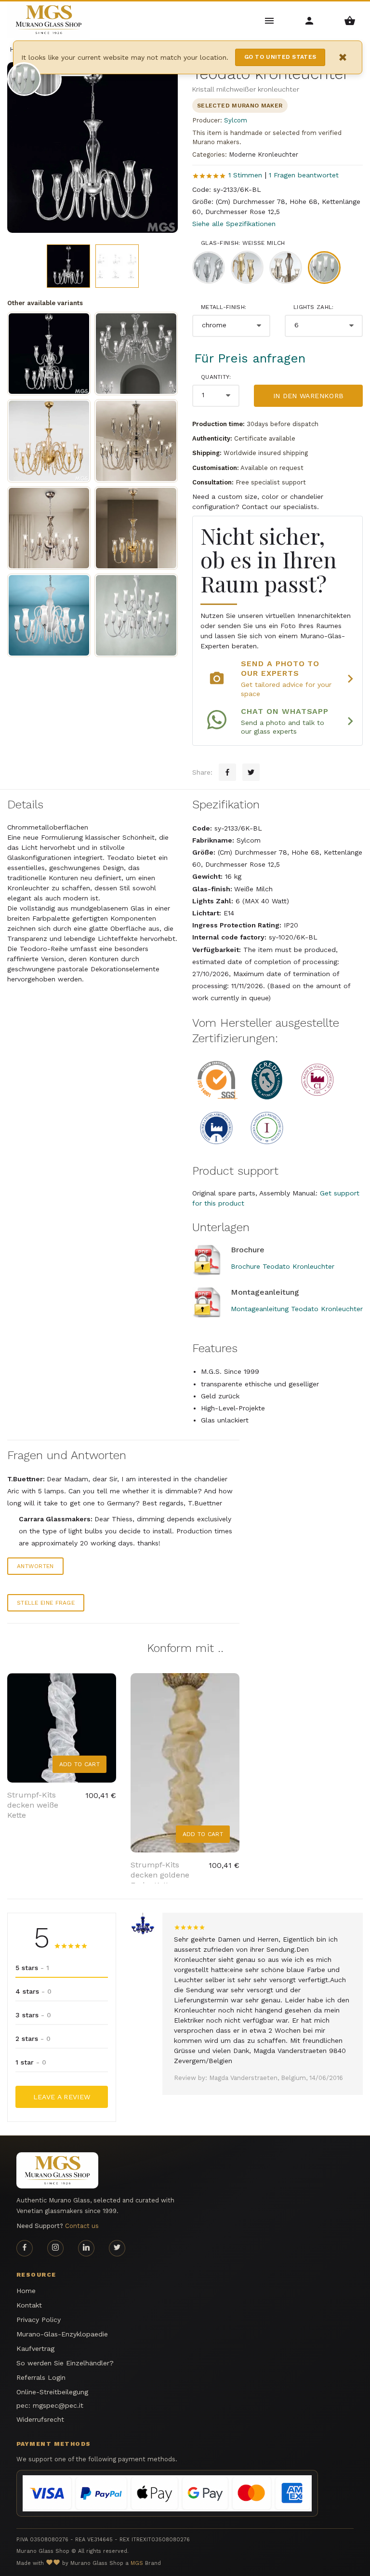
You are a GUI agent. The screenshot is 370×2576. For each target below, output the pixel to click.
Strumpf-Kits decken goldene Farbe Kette (160, 1875)
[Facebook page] (25, 2248)
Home (26, 2291)
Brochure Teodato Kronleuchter (283, 1266)
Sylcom (236, 120)
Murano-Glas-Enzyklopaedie (62, 2334)
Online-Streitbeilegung (52, 2392)
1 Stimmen (245, 175)
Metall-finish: (224, 307)
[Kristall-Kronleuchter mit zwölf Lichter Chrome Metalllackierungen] (136, 354)
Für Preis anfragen (250, 358)
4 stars (33, 1991)
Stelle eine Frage (46, 1603)
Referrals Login (41, 2377)
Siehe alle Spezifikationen (234, 224)
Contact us (82, 2226)
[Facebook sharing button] (227, 772)
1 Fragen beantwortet (304, 175)
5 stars (32, 1968)
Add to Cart (79, 1764)
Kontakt (29, 2305)
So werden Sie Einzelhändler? (65, 2363)
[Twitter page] (117, 2248)
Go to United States (280, 57)
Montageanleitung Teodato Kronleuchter (297, 1309)
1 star (31, 2062)
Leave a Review (62, 2097)
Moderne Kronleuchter (264, 154)
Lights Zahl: (314, 307)
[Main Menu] (270, 20)
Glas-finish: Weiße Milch (243, 243)
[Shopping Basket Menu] (350, 20)
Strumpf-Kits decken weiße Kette (33, 1805)
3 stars (33, 2015)
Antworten (35, 1566)
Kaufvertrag (35, 2348)
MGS (137, 2563)
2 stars (33, 2039)
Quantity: (216, 377)
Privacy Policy (39, 2320)
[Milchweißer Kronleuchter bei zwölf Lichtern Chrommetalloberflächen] (49, 615)
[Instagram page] (55, 2248)
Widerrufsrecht (40, 2419)
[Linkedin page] (86, 2248)
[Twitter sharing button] (251, 772)
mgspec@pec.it (58, 2405)
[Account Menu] (310, 20)
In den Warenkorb (309, 396)
